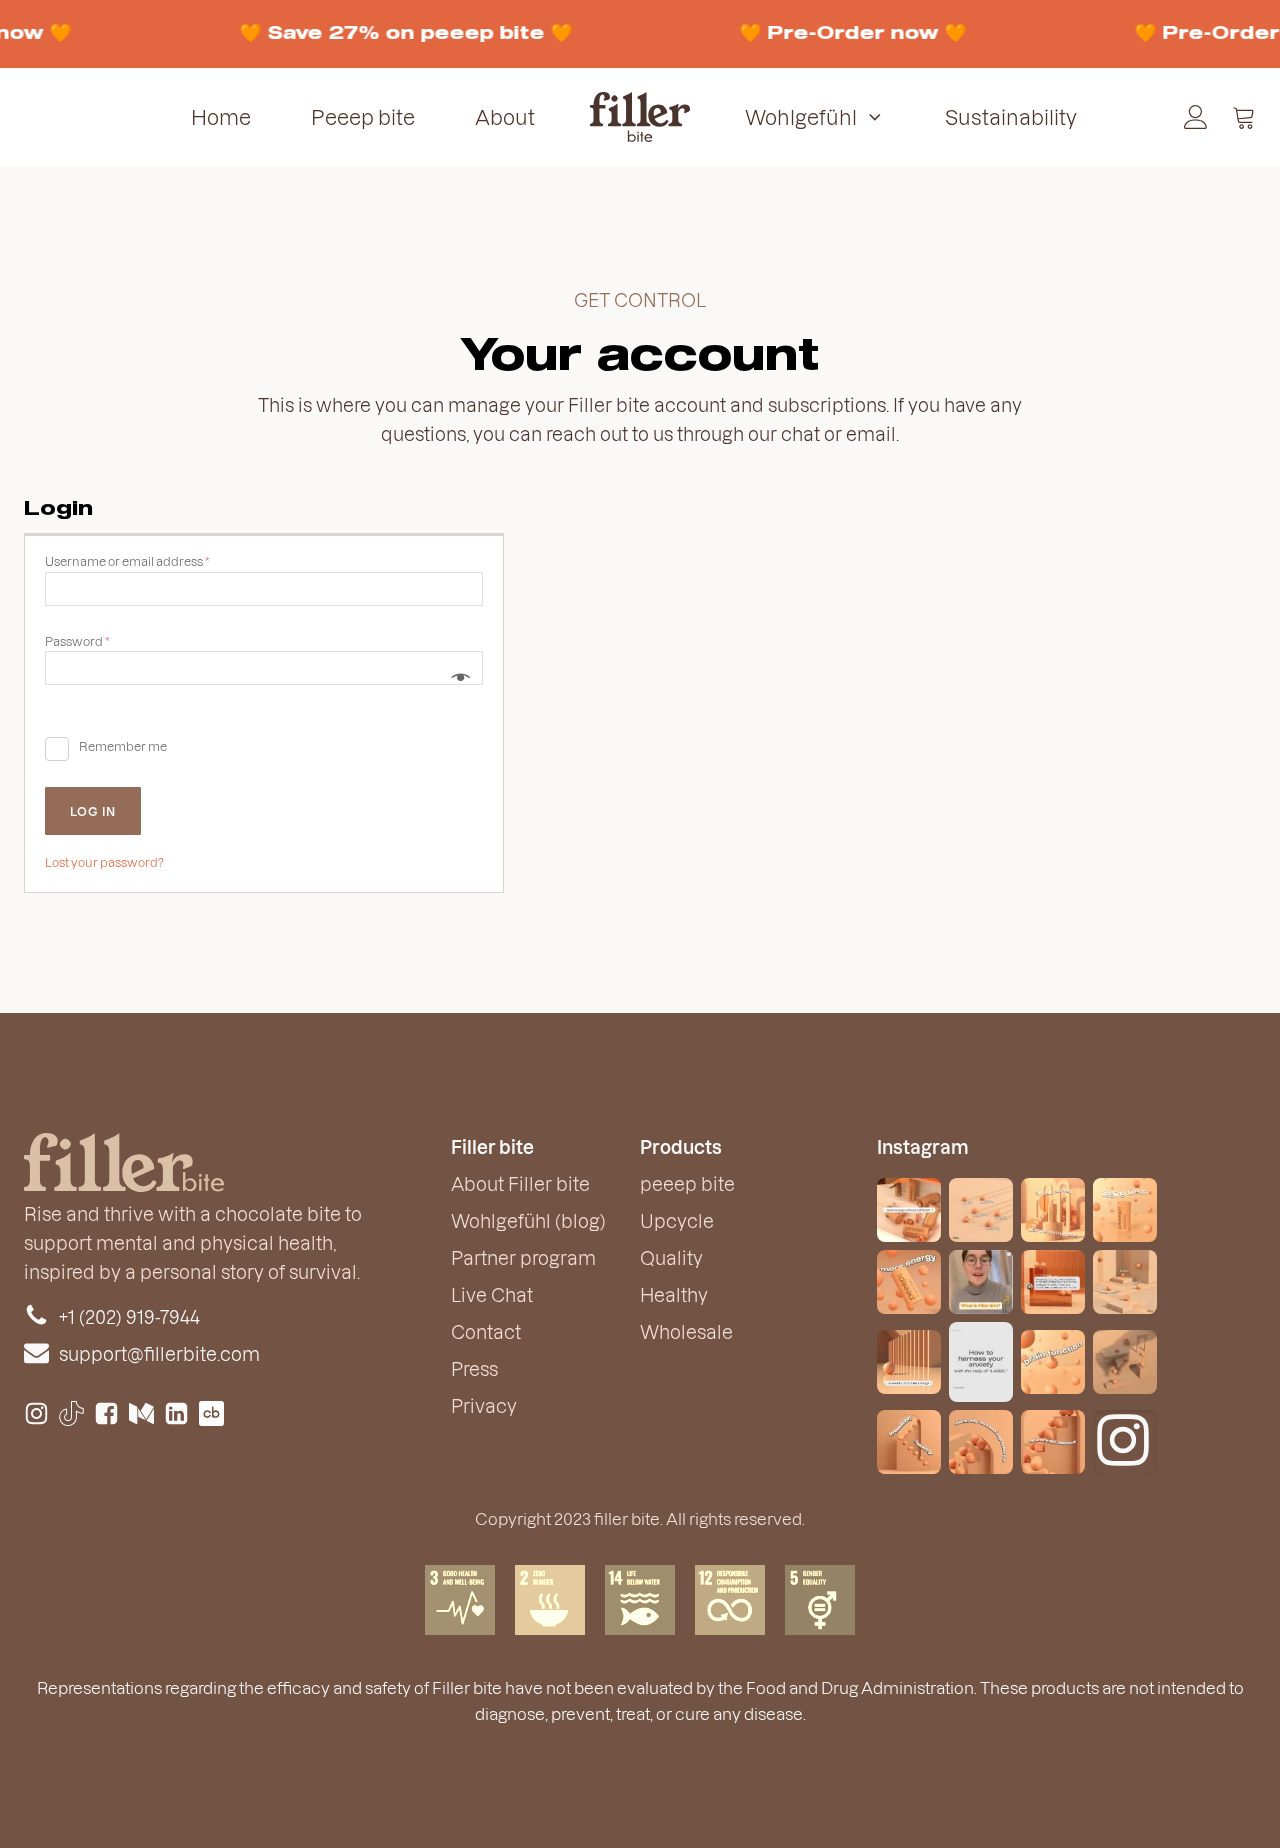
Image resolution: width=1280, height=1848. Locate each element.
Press (474, 1368)
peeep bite (687, 1183)
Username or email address (154, 560)
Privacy (484, 1405)
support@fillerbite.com (159, 1353)
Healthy (674, 1294)
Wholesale (686, 1331)
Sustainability (1011, 117)
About (505, 117)
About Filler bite (520, 1183)
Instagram (923, 1146)
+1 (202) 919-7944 (129, 1316)
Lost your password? (104, 862)
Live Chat (492, 1294)
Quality (671, 1257)
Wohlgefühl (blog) (528, 1220)
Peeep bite (363, 117)
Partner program (523, 1257)
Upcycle (677, 1220)
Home (221, 117)
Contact (486, 1331)
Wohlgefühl (801, 117)
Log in (93, 811)
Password (104, 640)
